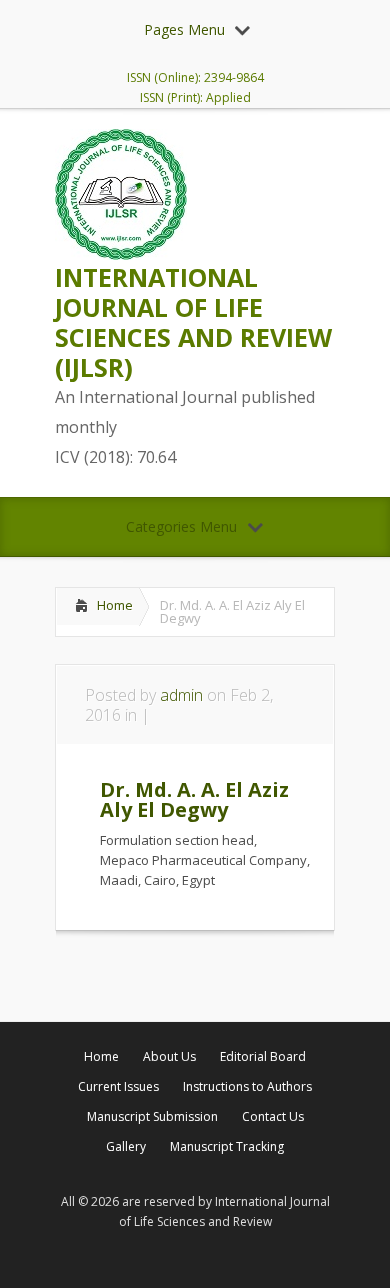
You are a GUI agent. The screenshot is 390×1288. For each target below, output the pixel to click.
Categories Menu (181, 526)
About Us (169, 1056)
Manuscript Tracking (227, 1146)
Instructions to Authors (247, 1086)
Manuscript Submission (152, 1116)
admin (181, 695)
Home (115, 605)
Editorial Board (263, 1056)
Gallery (126, 1146)
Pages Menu (184, 29)
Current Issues (118, 1086)
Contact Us (273, 1116)
